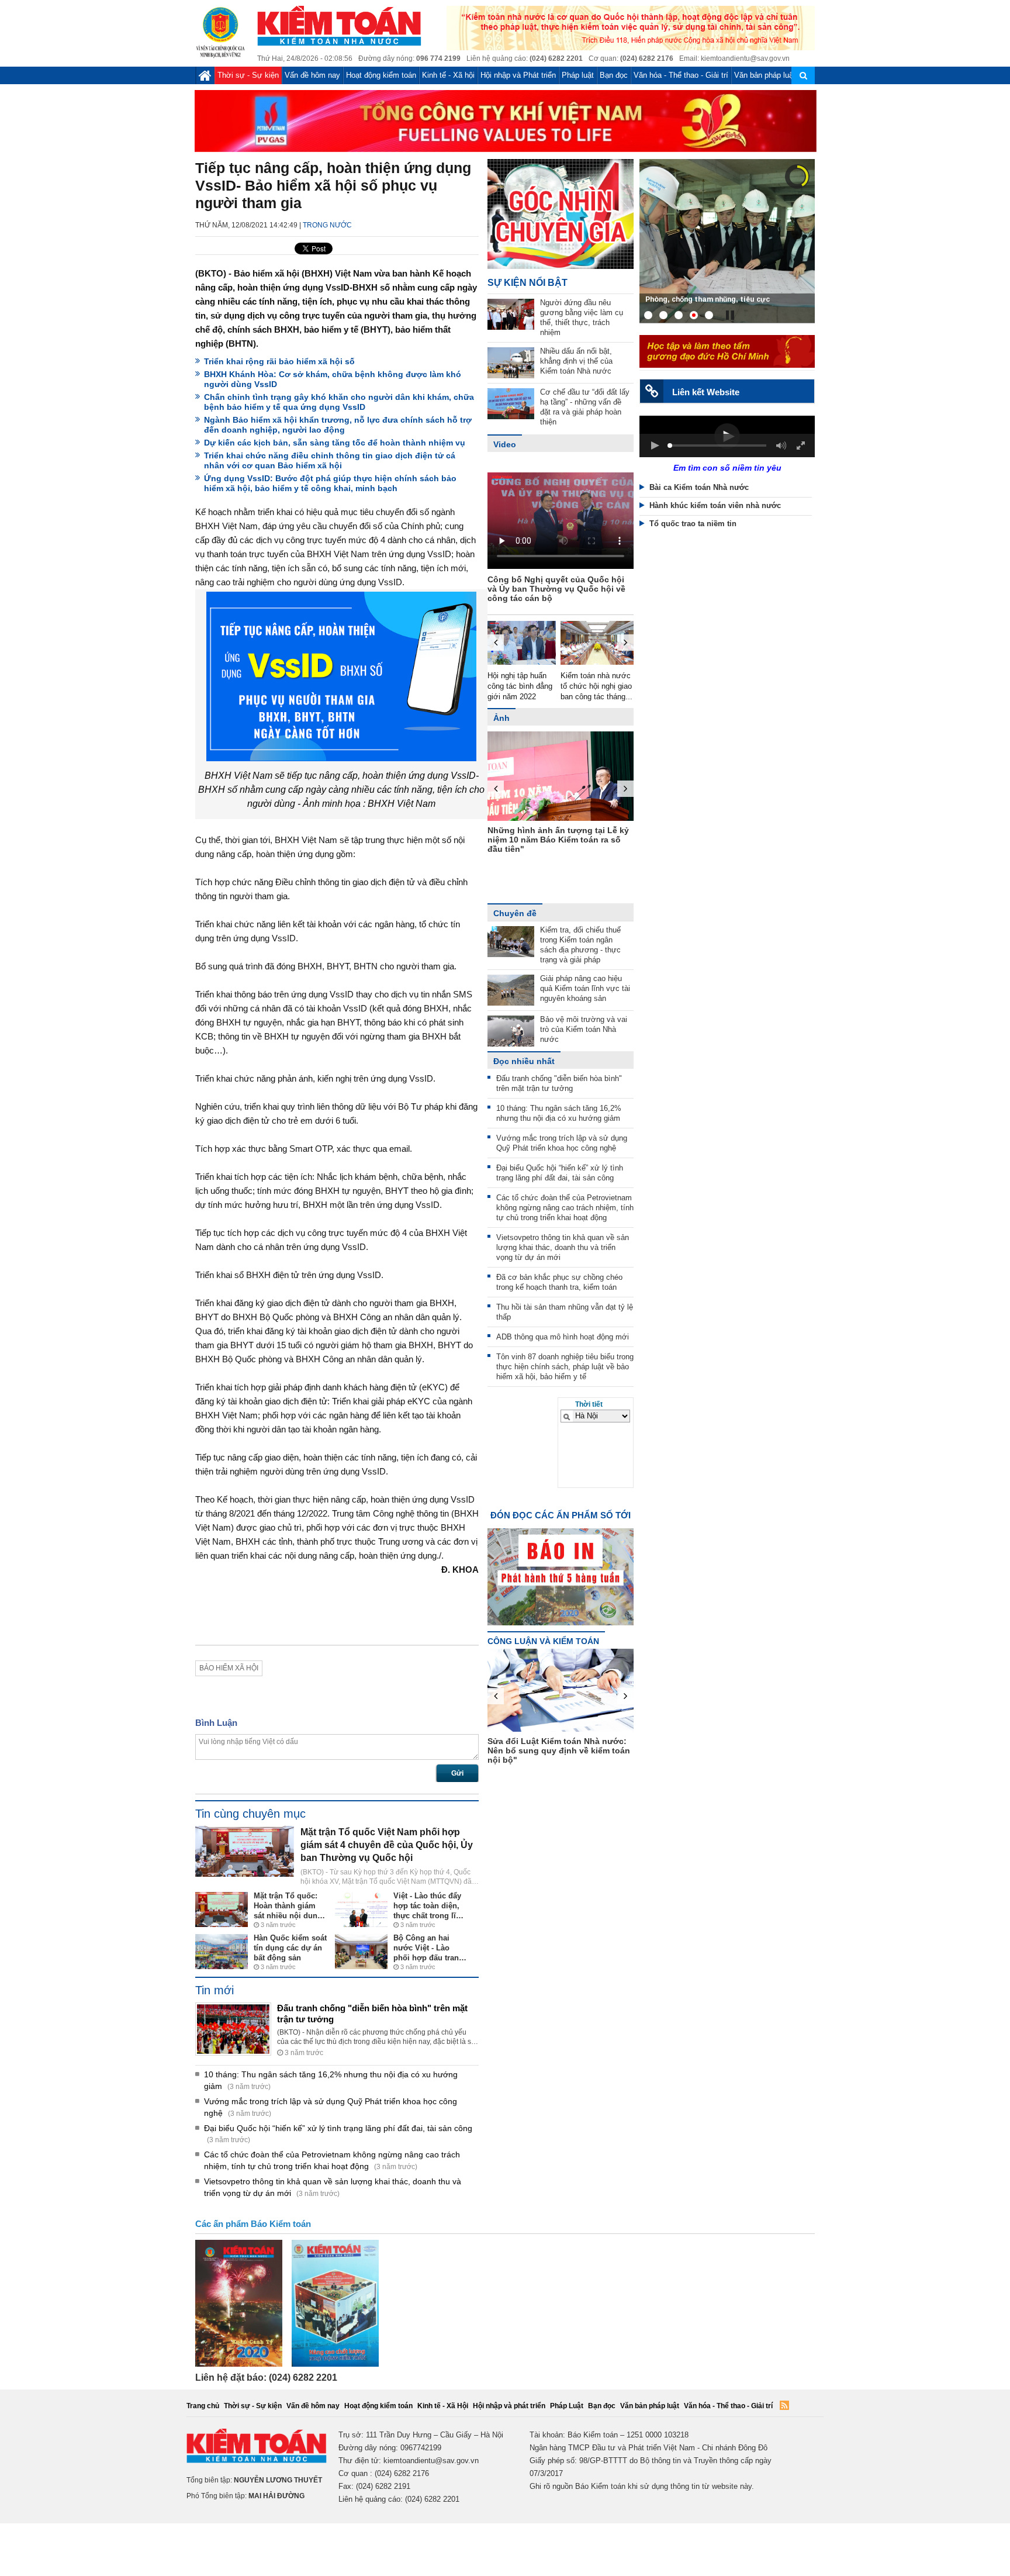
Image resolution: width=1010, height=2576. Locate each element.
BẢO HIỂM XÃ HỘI (229, 1668)
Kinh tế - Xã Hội (443, 2406)
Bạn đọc (614, 75)
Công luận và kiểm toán (543, 1641)
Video (505, 444)
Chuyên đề (515, 913)
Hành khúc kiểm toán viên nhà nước (715, 505)
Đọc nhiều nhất (524, 1061)
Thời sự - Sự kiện (248, 75)
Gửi (457, 1773)
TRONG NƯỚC (327, 225)
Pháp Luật (567, 2406)
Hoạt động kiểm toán (381, 75)
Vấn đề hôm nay (312, 75)
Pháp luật (578, 75)
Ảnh (501, 718)
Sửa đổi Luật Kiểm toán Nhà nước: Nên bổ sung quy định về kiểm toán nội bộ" (600, 1750)
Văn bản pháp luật (765, 75)
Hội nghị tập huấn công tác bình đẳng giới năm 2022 (512, 686)
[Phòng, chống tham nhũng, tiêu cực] (727, 240)
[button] (655, 446)
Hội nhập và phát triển (509, 2406)
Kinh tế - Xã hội (448, 75)
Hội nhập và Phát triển (518, 75)
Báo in (561, 1566)
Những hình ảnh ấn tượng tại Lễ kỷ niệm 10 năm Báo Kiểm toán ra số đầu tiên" (544, 840)
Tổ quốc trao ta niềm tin (693, 524)
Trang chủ (203, 2406)
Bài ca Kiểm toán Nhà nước (699, 487)
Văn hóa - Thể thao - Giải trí (681, 75)
